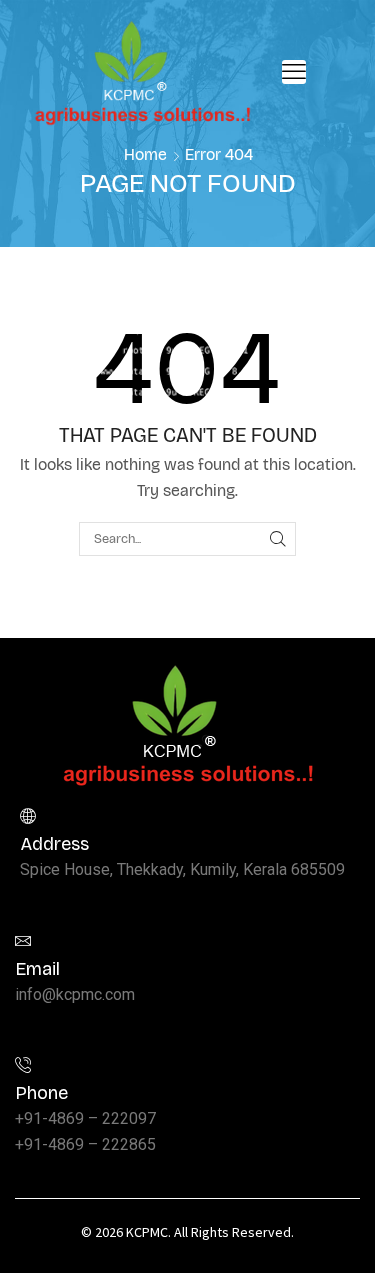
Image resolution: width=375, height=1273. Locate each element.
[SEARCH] (278, 539)
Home (145, 154)
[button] (294, 72)
